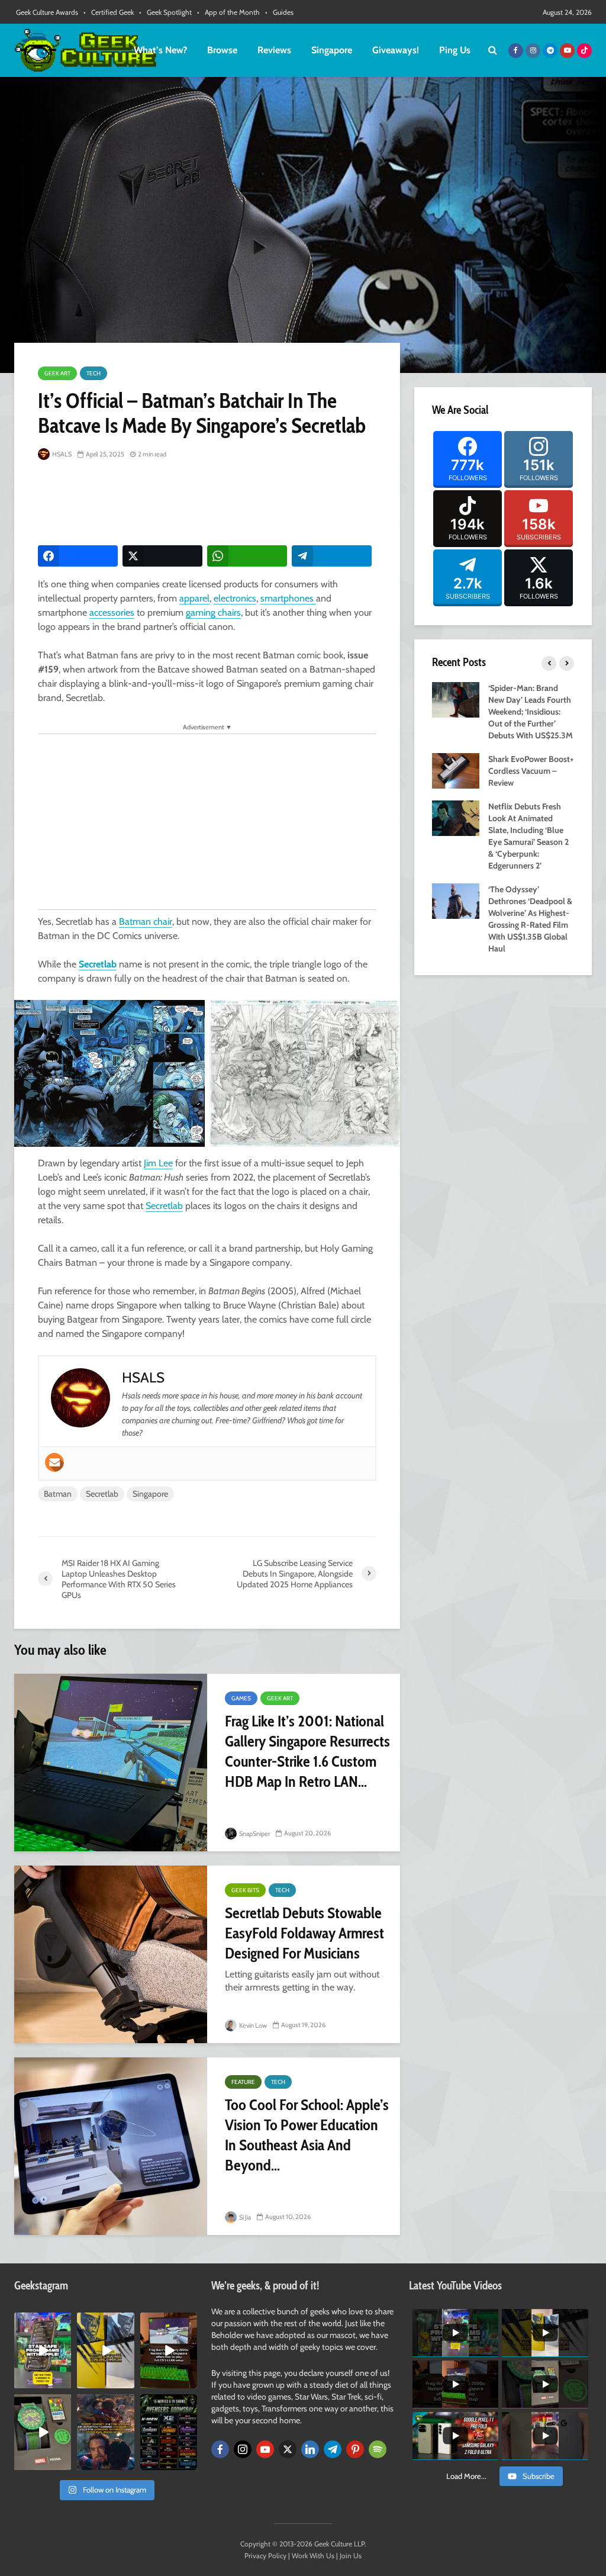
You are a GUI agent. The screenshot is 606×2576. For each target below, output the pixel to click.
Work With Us (313, 2556)
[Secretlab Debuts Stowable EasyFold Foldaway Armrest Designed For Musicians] (111, 1954)
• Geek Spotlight (165, 12)
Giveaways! (396, 50)
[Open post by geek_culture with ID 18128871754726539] (105, 2350)
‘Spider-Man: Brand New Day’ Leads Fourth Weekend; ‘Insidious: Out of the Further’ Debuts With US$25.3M (531, 712)
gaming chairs (213, 612)
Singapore (332, 50)
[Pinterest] (355, 2449)
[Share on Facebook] (78, 556)
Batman (58, 1494)
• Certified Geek (109, 12)
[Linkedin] (310, 2449)
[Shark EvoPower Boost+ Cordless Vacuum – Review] (456, 770)
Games (241, 1698)
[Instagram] (243, 2449)
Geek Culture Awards (47, 12)
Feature (243, 2082)
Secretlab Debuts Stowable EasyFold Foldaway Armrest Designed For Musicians (304, 1933)
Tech (94, 373)
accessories (112, 612)
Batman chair (146, 922)
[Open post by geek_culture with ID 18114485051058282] (43, 2432)
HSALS (61, 454)
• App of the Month (228, 12)
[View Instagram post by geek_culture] (64, 2382)
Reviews (274, 50)
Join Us (351, 2556)
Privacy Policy (265, 2556)
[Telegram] (333, 2449)
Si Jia (244, 2217)
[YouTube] (265, 2449)
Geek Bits (245, 1890)
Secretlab (98, 964)
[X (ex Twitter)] (288, 2449)
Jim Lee (158, 1163)
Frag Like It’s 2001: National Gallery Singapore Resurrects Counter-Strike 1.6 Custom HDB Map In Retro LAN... (307, 1751)
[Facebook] (220, 2449)
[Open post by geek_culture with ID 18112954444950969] (43, 2350)
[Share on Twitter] (162, 556)
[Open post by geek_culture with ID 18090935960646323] (169, 2350)
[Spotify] (378, 2449)
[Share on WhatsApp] (247, 556)
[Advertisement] (253, 504)
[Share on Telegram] (332, 556)
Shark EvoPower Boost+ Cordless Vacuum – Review (531, 771)
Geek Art (57, 373)
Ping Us (455, 50)
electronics (235, 598)
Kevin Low (252, 2025)
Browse (222, 50)
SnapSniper (254, 1834)
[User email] (54, 1462)
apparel (194, 598)
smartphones (288, 598)
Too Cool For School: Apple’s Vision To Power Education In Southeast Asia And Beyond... (307, 2135)
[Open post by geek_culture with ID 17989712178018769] (105, 2432)
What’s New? (160, 50)
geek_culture (42, 2322)
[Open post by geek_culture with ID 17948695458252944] (169, 2432)
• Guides (279, 12)
